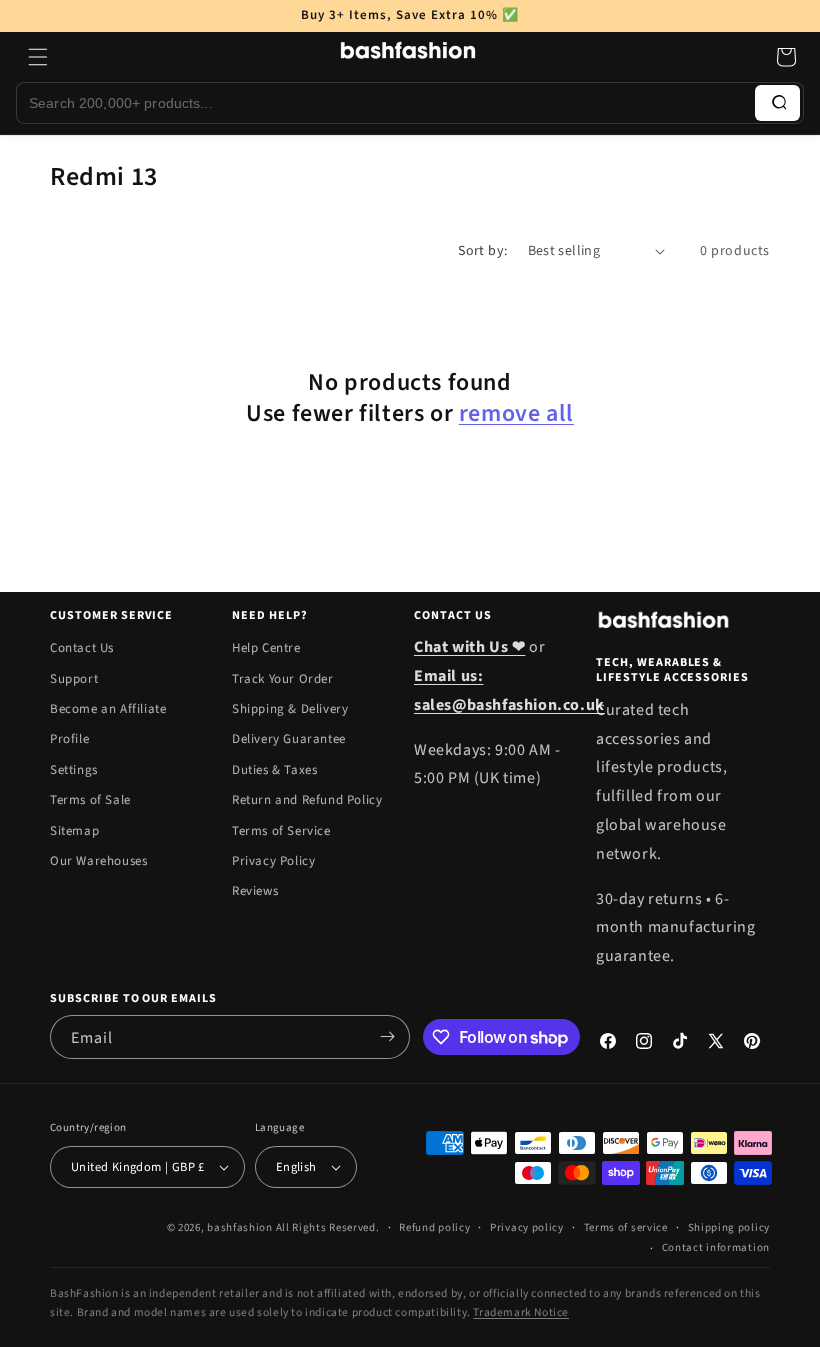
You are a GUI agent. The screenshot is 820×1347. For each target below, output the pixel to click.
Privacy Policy (273, 861)
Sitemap (74, 831)
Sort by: (482, 251)
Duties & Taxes (274, 770)
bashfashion (240, 1227)
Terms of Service (281, 831)
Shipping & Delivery (290, 709)
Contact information (716, 1247)
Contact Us (82, 648)
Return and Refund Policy (307, 800)
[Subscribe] (387, 1037)
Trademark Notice (521, 1312)
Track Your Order (283, 679)
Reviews (255, 891)
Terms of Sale (90, 800)
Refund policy (434, 1227)
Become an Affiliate (108, 709)
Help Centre (266, 648)
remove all (516, 413)
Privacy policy (527, 1227)
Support (74, 679)
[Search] (777, 103)
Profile (69, 739)
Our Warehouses (98, 861)
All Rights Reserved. (328, 1227)
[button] (38, 57)
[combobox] (386, 103)
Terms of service (626, 1227)
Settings (74, 770)
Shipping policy (729, 1227)
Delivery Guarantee (289, 739)
